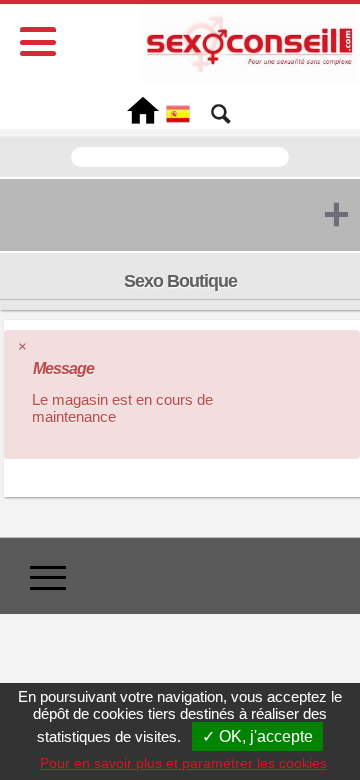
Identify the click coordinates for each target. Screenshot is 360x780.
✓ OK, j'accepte (257, 736)
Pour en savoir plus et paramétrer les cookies (183, 763)
